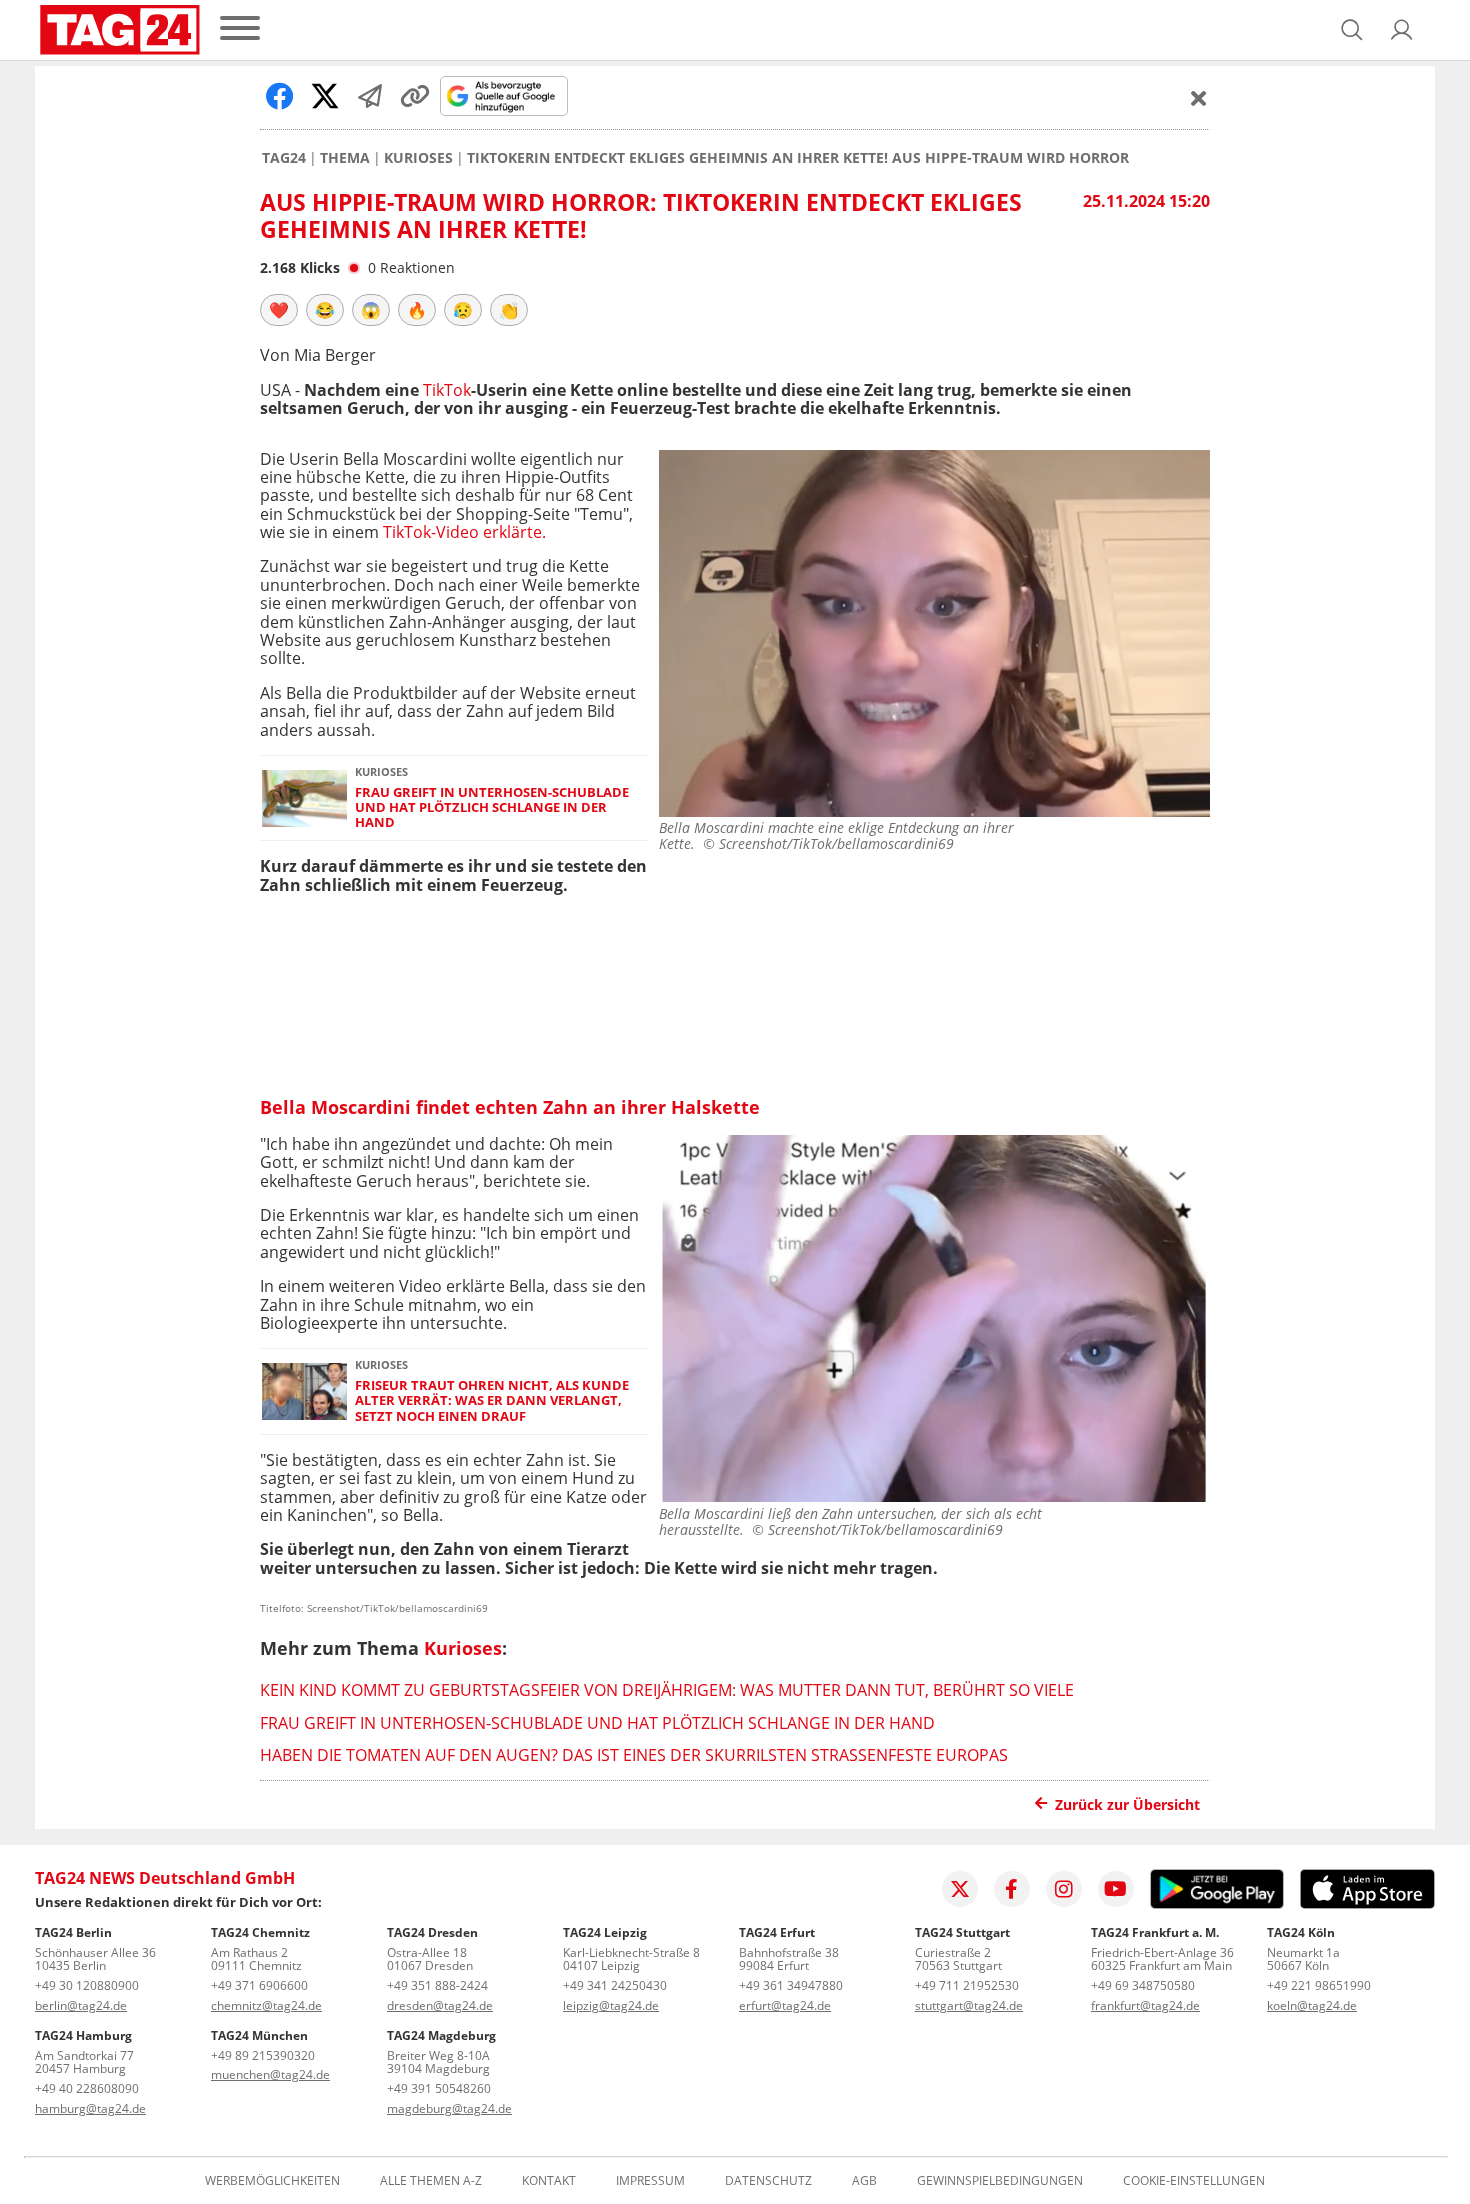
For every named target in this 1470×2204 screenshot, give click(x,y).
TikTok (447, 390)
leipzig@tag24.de (611, 2005)
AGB (864, 2181)
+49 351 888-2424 (437, 1985)
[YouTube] (1116, 1889)
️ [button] (279, 310)
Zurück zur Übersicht (1127, 1804)
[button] (1402, 30)
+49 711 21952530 (967, 1985)
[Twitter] (960, 1889)
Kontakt (549, 2181)
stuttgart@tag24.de (969, 2005)
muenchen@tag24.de (270, 2074)
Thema (345, 158)
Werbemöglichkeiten (272, 2181)
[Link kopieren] (415, 96)
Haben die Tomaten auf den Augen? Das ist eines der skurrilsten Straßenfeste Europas (634, 1755)
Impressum (650, 2181)
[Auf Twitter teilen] (325, 96)
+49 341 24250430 (615, 1985)
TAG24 (284, 158)
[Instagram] (1064, 1889)
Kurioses (418, 158)
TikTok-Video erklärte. (464, 532)
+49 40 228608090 (87, 2088)
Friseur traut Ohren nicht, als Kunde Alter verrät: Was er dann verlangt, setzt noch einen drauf (492, 1401)
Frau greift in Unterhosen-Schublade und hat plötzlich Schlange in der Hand (492, 808)
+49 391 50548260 (439, 2088)
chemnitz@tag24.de (266, 2005)
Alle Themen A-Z (431, 2181)
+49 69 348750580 (1143, 1985)
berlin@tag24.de (81, 2005)
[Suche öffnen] (1352, 30)
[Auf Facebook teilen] (280, 96)
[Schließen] (1199, 98)
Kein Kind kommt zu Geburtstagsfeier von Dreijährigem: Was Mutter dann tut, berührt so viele (667, 1690)
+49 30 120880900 (87, 1985)
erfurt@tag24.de (785, 2005)
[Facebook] (1012, 1889)
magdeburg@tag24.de (449, 2108)
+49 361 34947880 (791, 1985)
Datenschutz (768, 2181)
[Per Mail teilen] (370, 96)
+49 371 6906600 (259, 1985)
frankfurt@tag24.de (1145, 2005)
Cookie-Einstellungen (1194, 2181)
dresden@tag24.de (440, 2005)
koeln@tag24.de (1312, 2005)
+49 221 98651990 (1319, 1985)
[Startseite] (120, 30)
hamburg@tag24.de (90, 2108)
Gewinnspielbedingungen (1000, 2181)
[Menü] (240, 29)
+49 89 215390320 (263, 2055)
